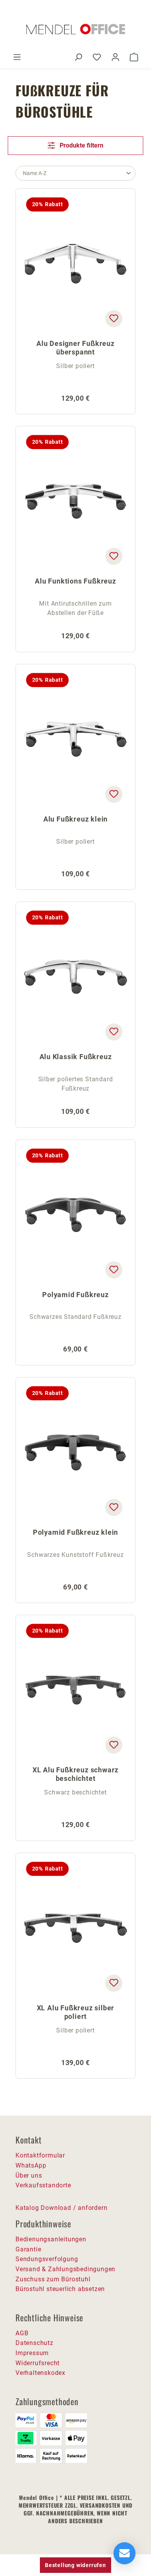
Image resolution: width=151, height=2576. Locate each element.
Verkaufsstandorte (43, 2185)
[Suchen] (78, 57)
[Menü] (17, 57)
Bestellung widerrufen (75, 2565)
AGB (22, 2333)
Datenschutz (34, 2343)
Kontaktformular (40, 2155)
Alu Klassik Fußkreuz (76, 1057)
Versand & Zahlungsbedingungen (65, 2269)
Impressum (32, 2353)
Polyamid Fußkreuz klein (75, 1532)
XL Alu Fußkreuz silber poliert (76, 2012)
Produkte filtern (81, 145)
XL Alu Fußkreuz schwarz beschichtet (75, 1774)
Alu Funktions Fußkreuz (75, 581)
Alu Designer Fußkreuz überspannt (75, 348)
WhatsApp (31, 2165)
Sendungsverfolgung (47, 2259)
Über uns (29, 2176)
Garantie (28, 2249)
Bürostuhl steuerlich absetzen (60, 2289)
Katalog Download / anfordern (61, 2208)
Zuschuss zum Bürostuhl (53, 2279)
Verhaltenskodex (40, 2373)
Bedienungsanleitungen (51, 2239)
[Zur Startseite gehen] (75, 29)
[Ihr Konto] (115, 57)
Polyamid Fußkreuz (75, 1295)
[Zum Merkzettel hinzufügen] (114, 319)
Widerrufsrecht (38, 2363)
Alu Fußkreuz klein (75, 819)
